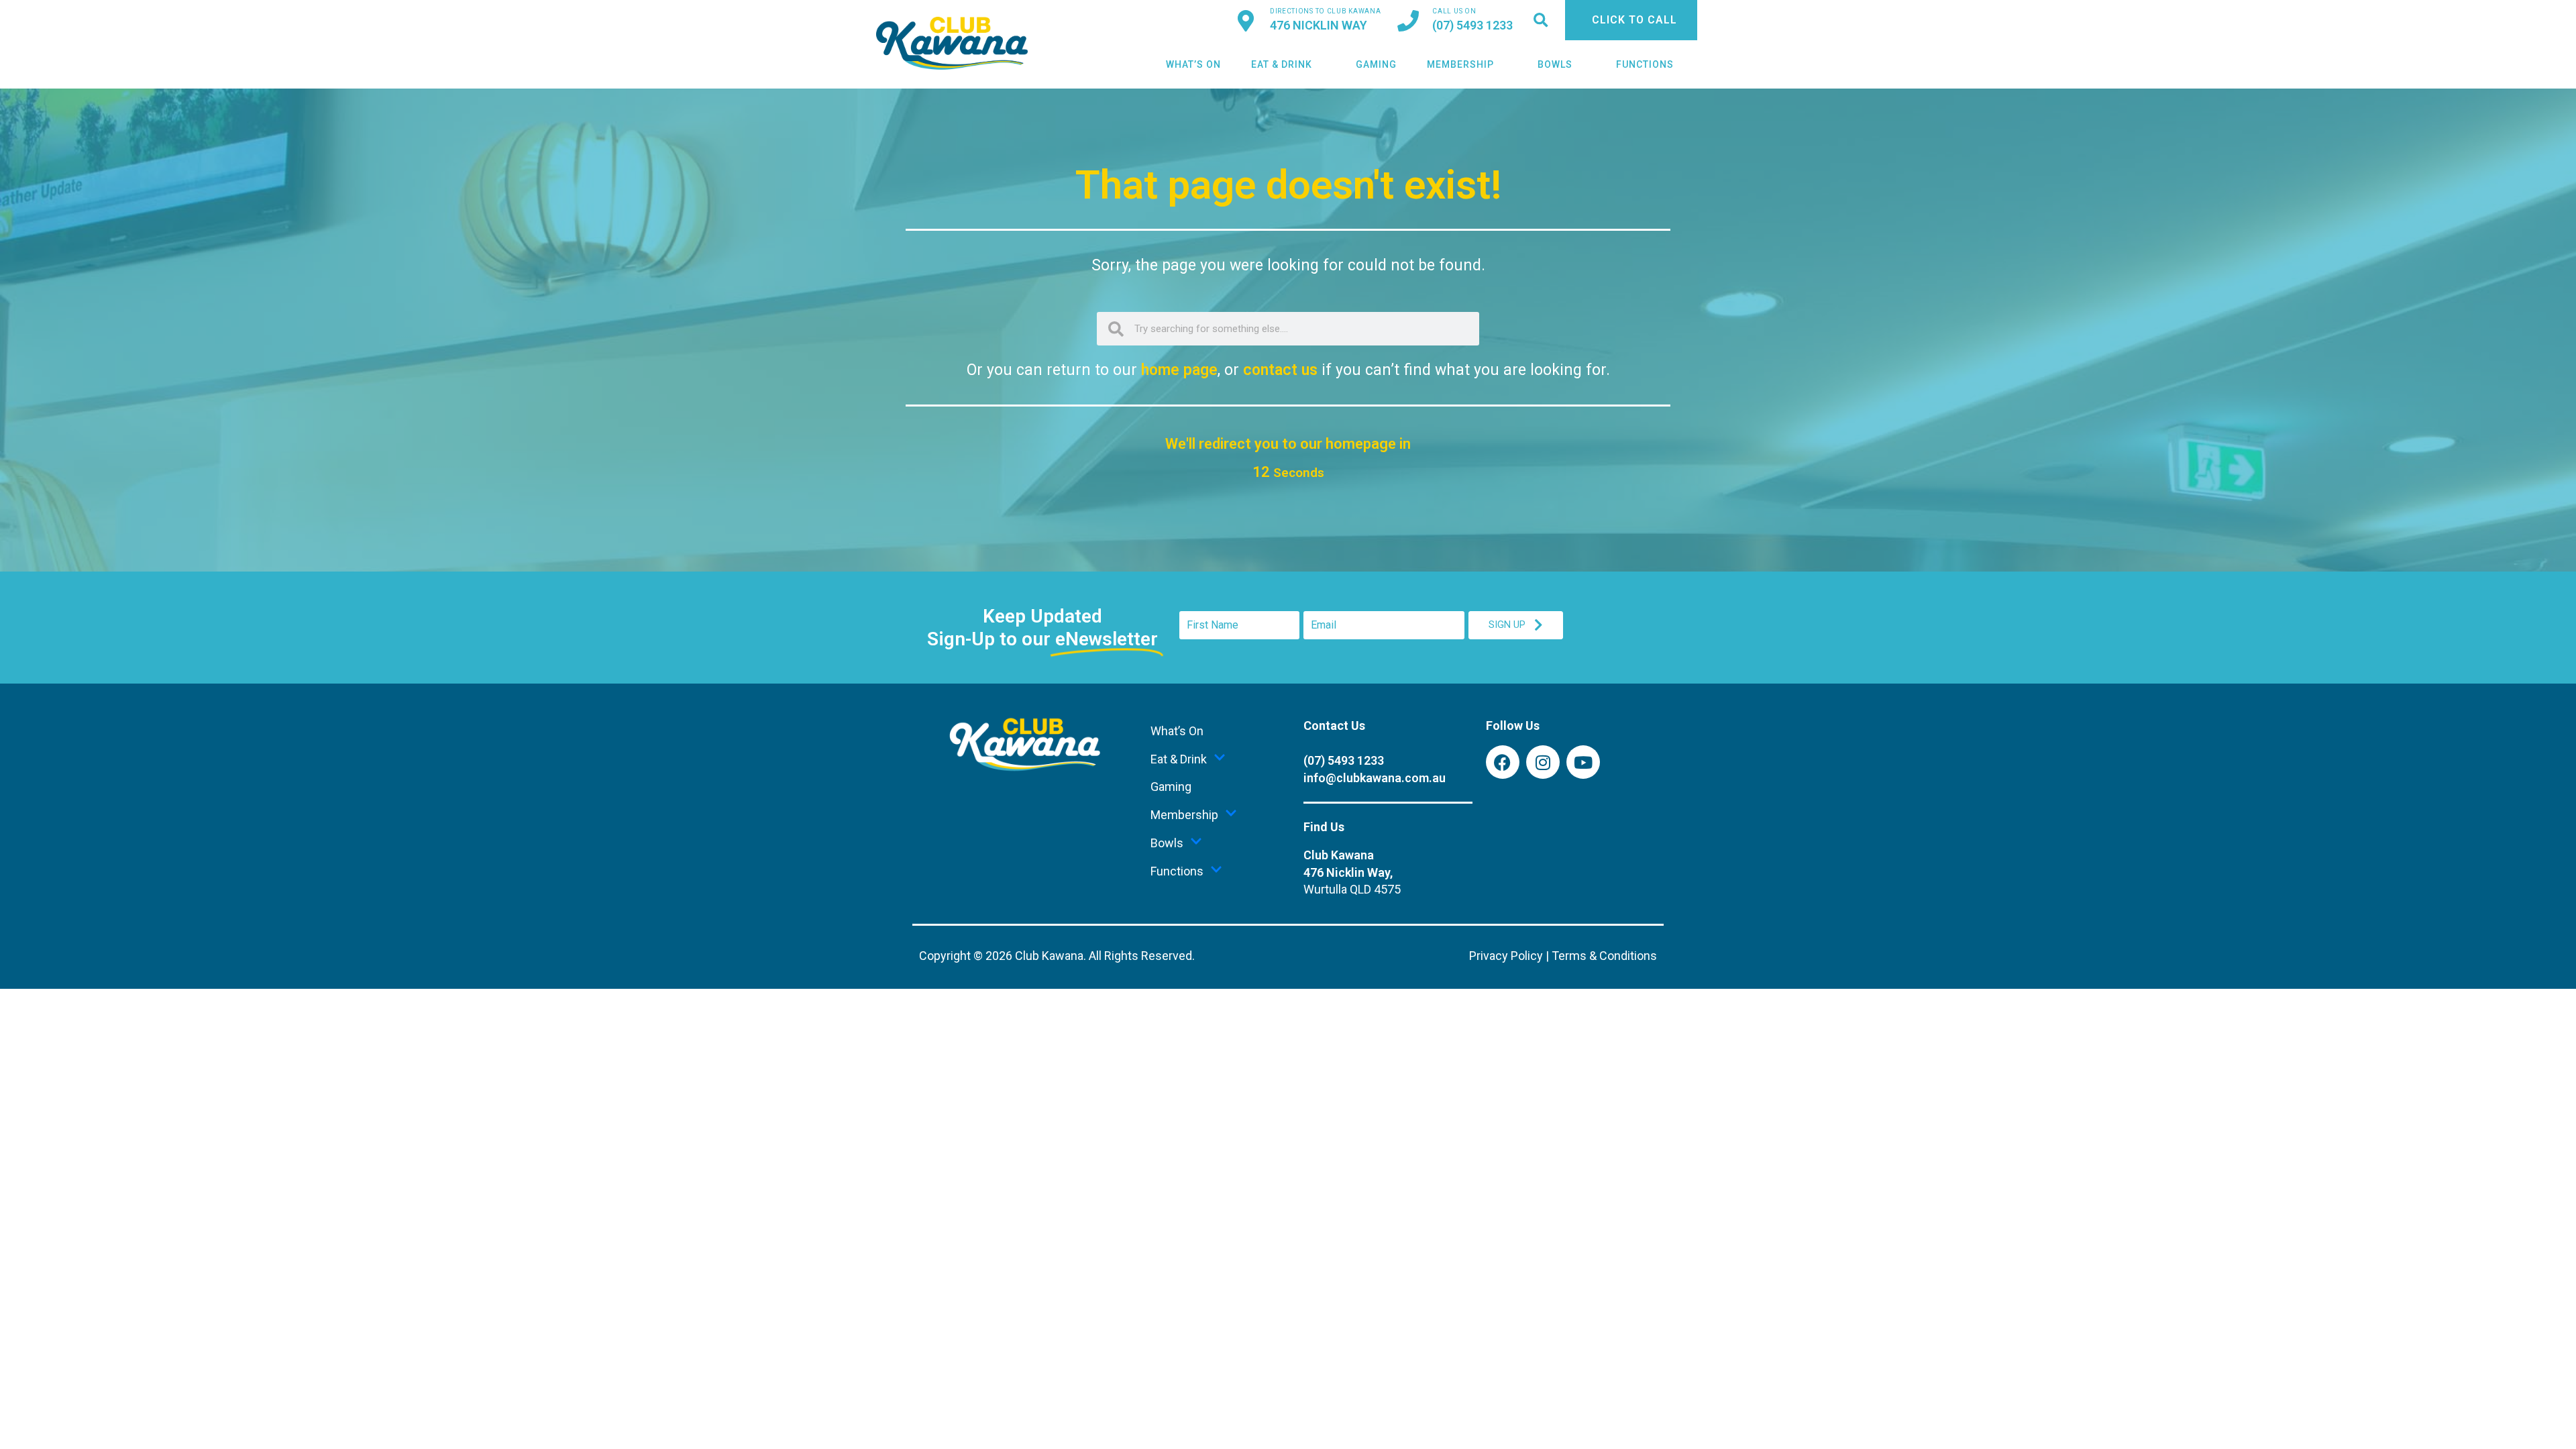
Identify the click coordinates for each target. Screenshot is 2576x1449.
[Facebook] (1503, 762)
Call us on (1454, 11)
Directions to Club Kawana (1326, 11)
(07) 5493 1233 (1472, 25)
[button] (1541, 20)
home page (1179, 370)
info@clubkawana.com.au (1375, 778)
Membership (1460, 64)
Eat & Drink (1282, 64)
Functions (1645, 64)
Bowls (1555, 64)
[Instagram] (1543, 762)
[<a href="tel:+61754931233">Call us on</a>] (1408, 21)
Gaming (1376, 64)
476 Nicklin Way (1319, 25)
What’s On (1193, 64)
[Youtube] (1583, 762)
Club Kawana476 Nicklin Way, (1352, 872)
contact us (1280, 370)
